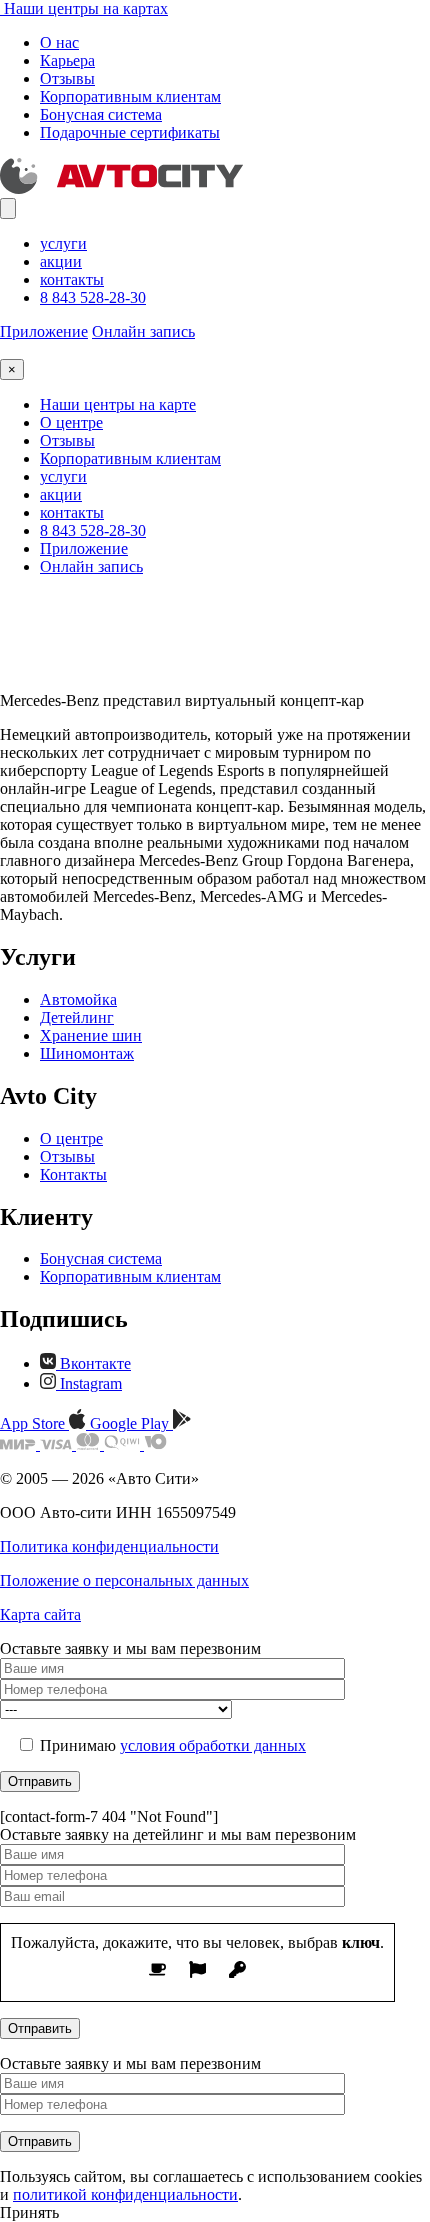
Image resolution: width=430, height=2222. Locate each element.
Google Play (131, 1423)
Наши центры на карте (118, 404)
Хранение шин (91, 1035)
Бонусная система (101, 114)
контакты (72, 279)
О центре (71, 422)
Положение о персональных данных (124, 1580)
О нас (59, 42)
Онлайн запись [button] (143, 331)
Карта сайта (40, 1614)
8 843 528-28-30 (93, 297)
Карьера (67, 60)
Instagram (89, 1383)
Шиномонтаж (87, 1053)
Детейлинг (77, 1017)
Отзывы (67, 78)
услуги (63, 243)
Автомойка (78, 999)
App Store (34, 1423)
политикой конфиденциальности (125, 2194)
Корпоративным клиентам (130, 96)
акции (61, 261)
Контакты (73, 1174)
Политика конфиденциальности (109, 1546)
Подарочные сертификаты (130, 132)
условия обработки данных (213, 1745)
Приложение (44, 331)
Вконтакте (93, 1363)
